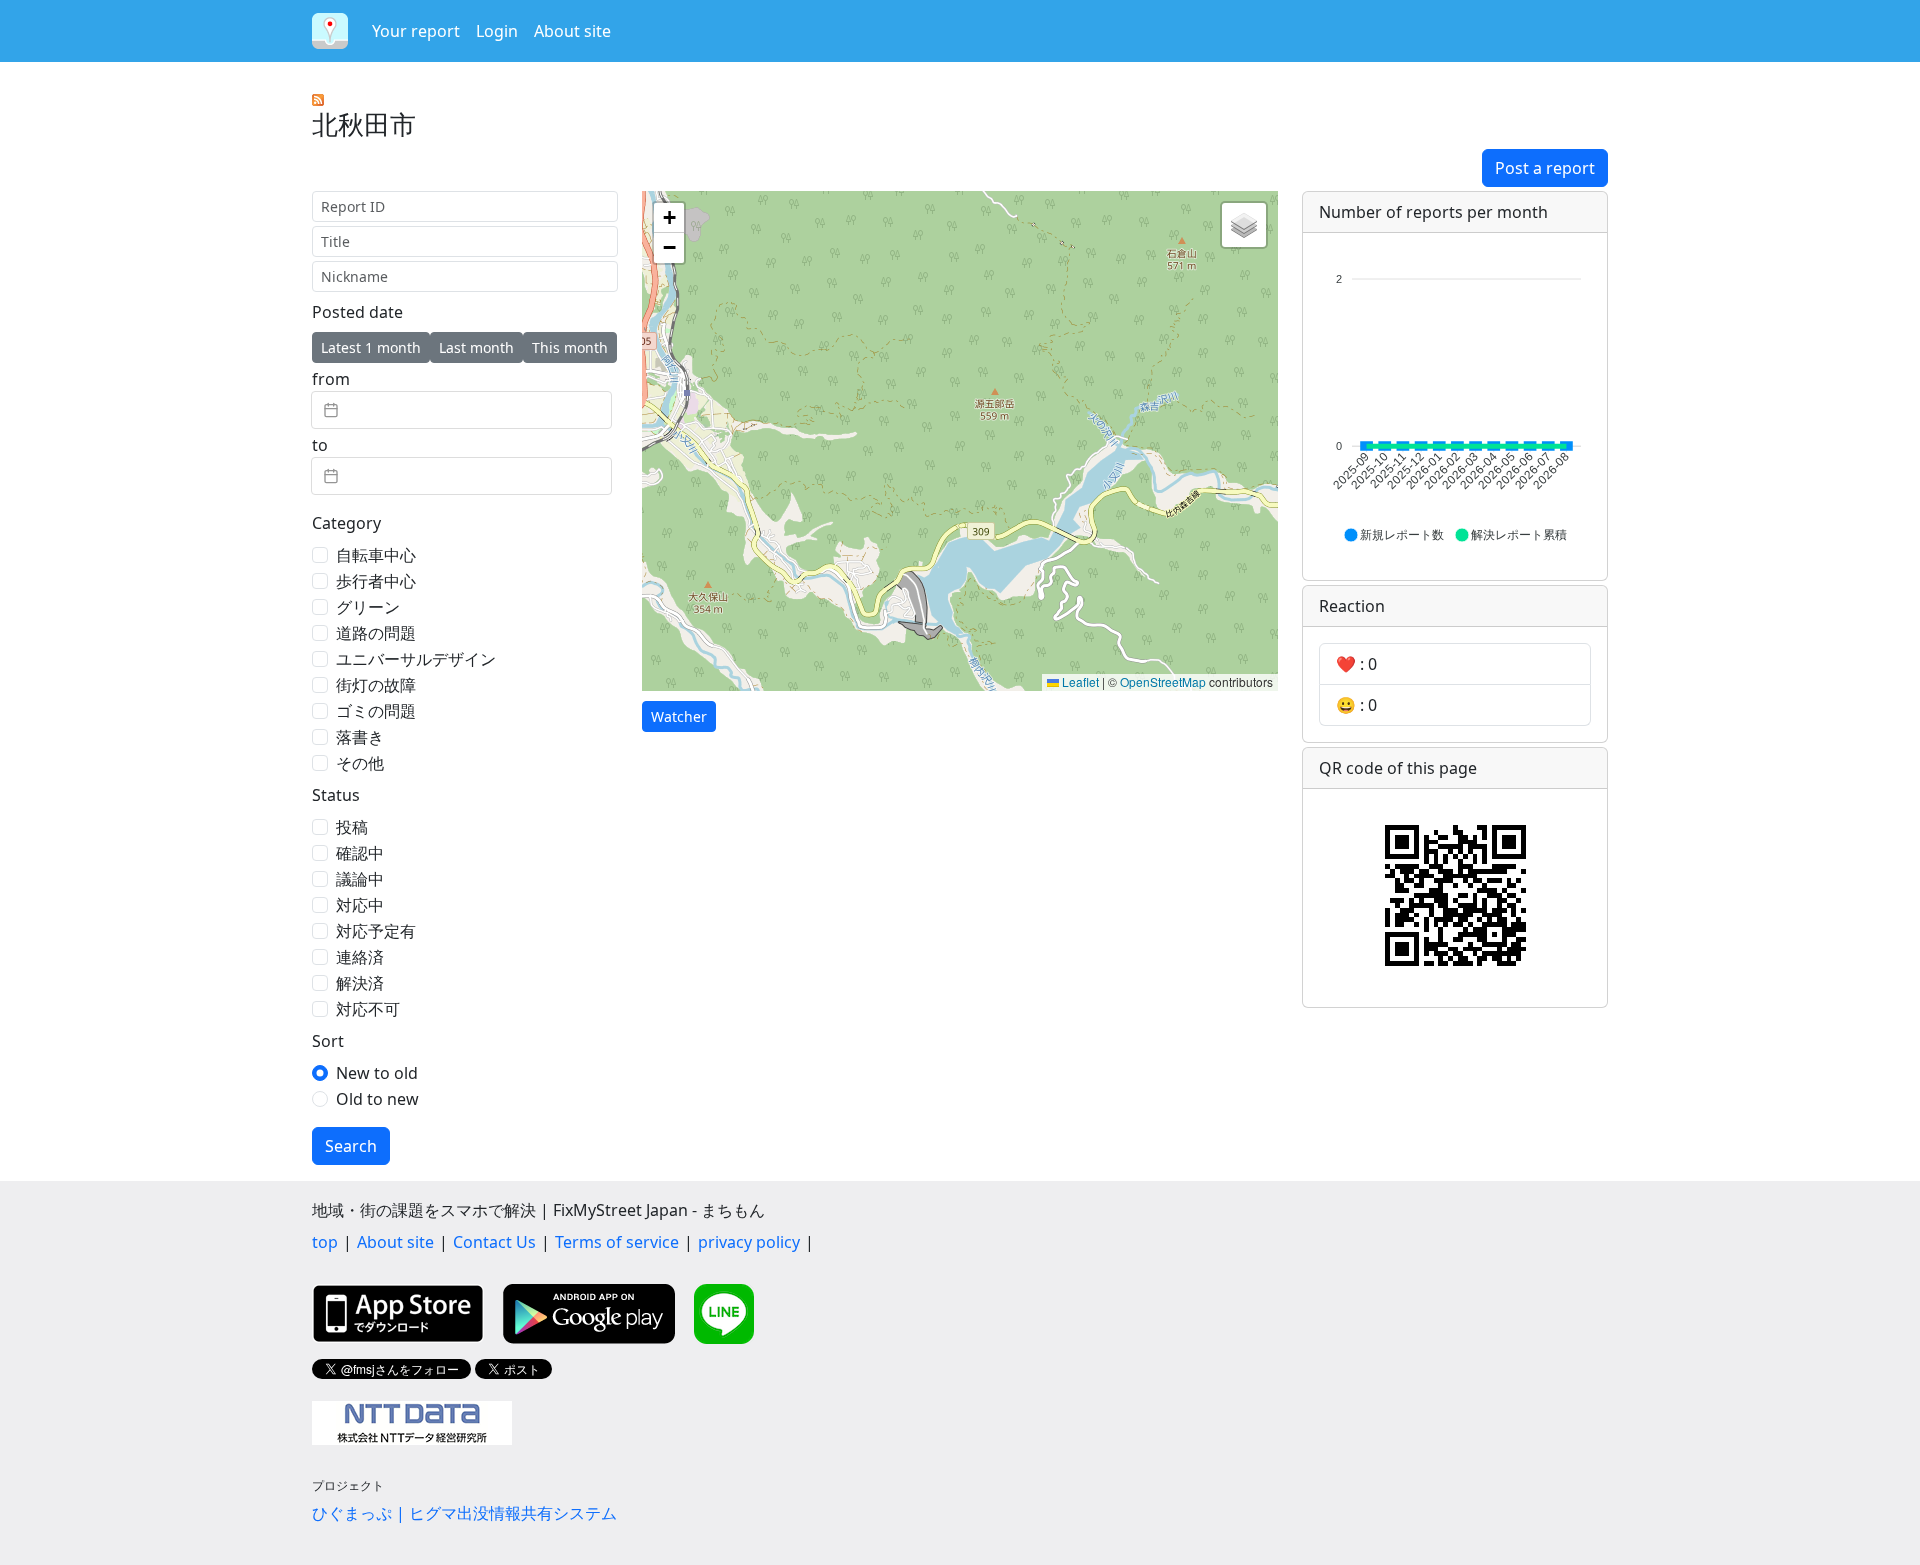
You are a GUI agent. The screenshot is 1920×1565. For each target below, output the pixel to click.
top (325, 1242)
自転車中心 (376, 555)
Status (336, 795)
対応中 (360, 905)
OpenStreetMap (1163, 681)
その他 (360, 763)
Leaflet (1079, 681)
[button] (669, 218)
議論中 (360, 879)
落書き (360, 737)
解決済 (360, 983)
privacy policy (749, 1242)
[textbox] (461, 410)
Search (351, 1146)
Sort (328, 1041)
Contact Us (494, 1242)
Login (497, 31)
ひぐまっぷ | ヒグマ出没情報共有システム (464, 1513)
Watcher (679, 716)
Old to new (377, 1099)
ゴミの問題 (376, 711)
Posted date (357, 312)
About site (572, 31)
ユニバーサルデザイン (416, 659)
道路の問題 (376, 633)
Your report (416, 31)
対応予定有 (376, 931)
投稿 (352, 827)
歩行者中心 (376, 581)
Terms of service (617, 1242)
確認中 (360, 853)
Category (346, 523)
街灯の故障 (376, 685)
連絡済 (360, 957)
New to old (377, 1073)
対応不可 (368, 1009)
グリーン (368, 607)
